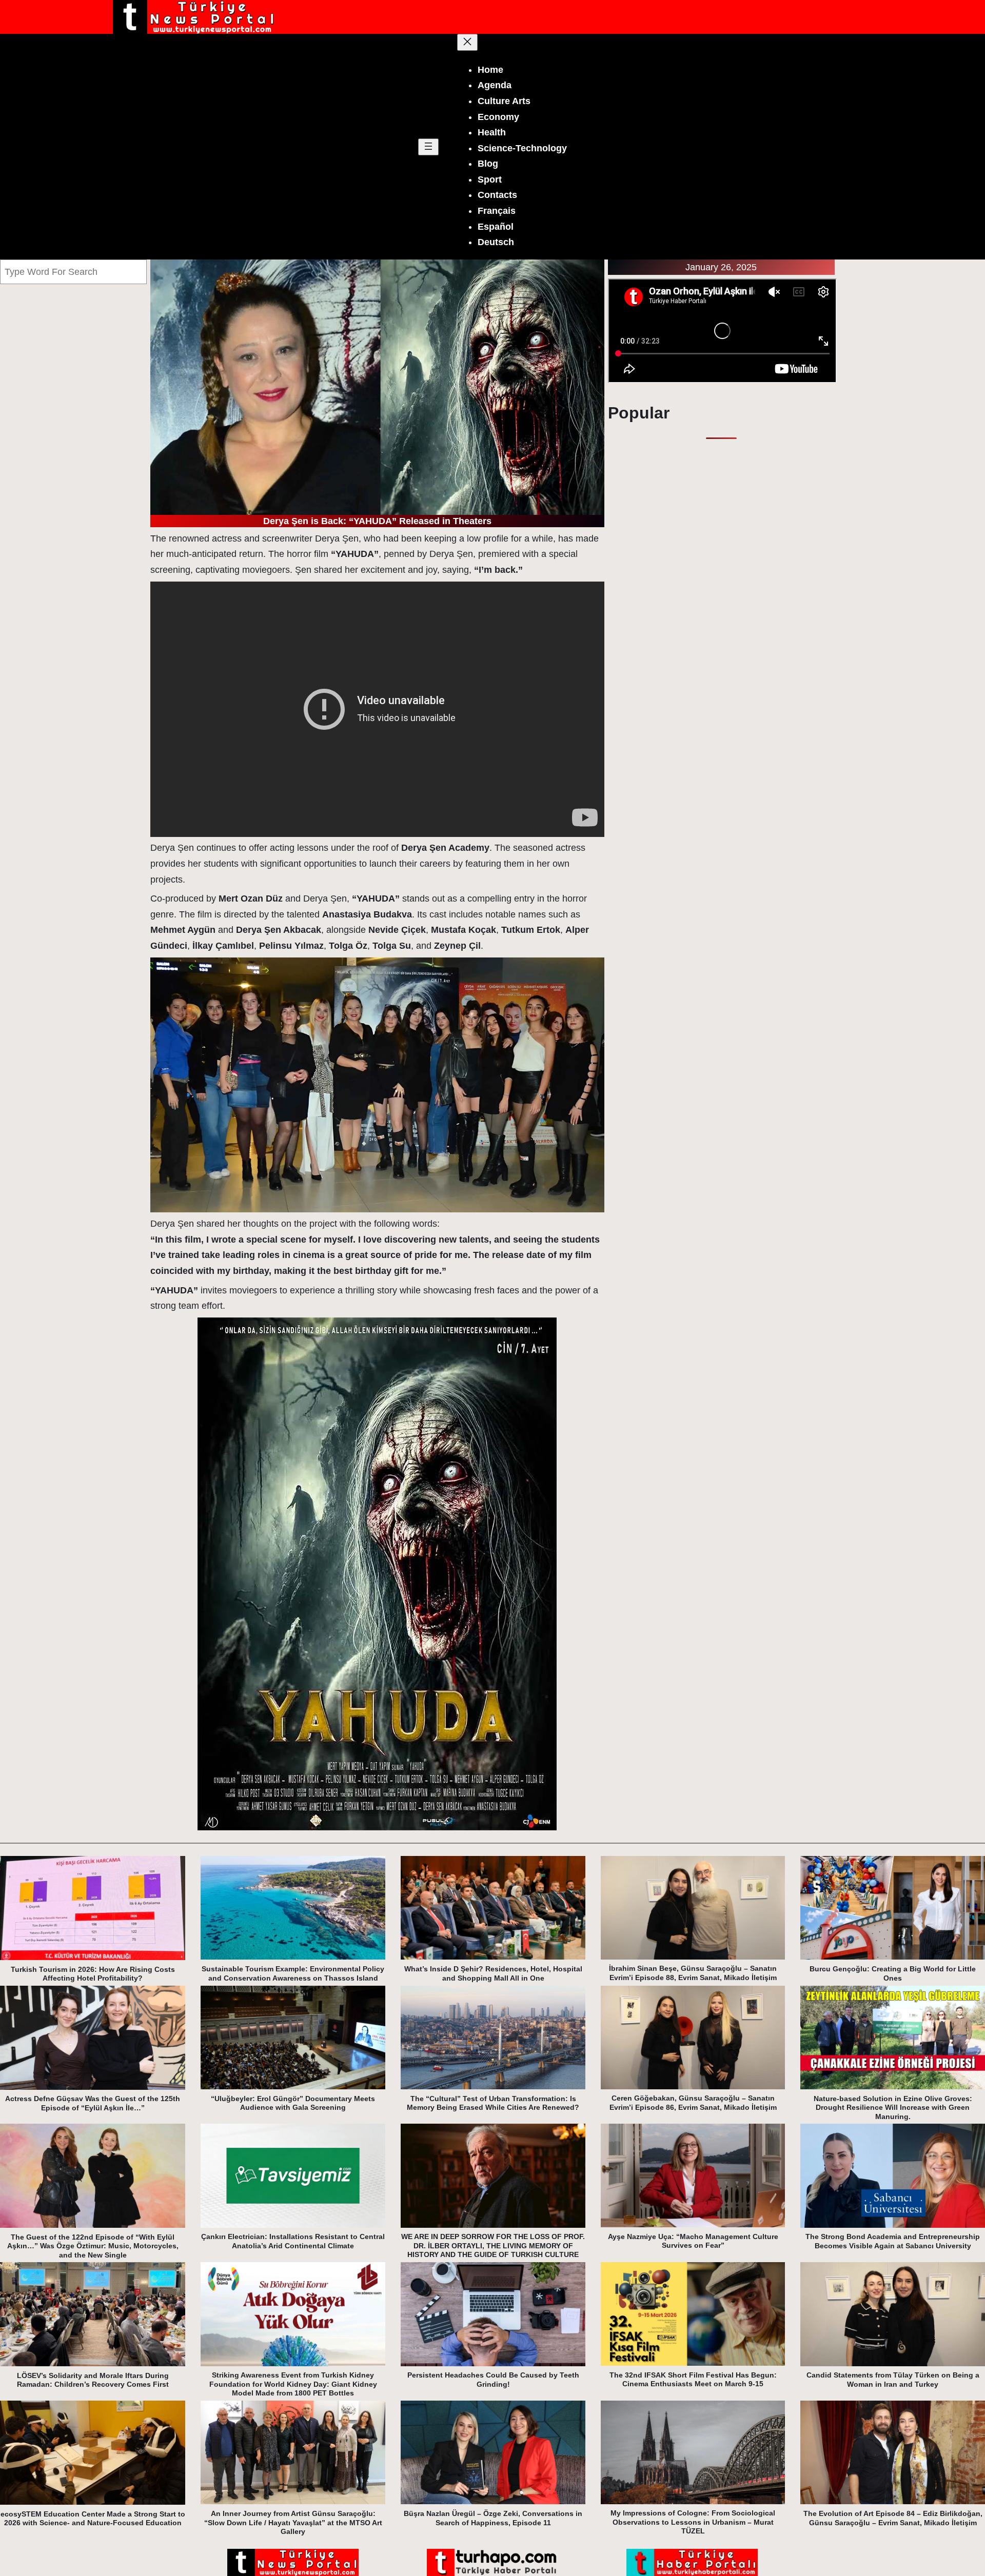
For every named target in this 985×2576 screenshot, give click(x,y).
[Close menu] (467, 42)
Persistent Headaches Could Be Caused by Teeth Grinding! (493, 2380)
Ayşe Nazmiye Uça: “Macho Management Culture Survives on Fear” (693, 2241)
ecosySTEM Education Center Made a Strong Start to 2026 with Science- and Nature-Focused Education (93, 2519)
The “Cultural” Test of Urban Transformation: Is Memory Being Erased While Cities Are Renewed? (493, 2103)
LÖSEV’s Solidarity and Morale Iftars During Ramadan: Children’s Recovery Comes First (93, 2380)
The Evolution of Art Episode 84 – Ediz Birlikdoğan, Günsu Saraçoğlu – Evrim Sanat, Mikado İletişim (893, 2518)
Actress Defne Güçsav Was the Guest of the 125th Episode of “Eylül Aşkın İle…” (93, 2103)
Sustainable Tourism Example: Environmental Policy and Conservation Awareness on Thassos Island (293, 1973)
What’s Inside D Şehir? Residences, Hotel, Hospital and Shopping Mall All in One (493, 1973)
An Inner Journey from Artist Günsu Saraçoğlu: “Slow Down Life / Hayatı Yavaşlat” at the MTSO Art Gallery (293, 2522)
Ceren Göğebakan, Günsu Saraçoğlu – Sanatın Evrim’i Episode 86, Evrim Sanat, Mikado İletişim (693, 2103)
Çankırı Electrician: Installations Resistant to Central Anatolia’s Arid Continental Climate (293, 2241)
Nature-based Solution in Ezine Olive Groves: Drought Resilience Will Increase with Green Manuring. (893, 2108)
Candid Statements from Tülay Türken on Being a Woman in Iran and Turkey (893, 2380)
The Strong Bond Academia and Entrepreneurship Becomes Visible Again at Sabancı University (893, 2241)
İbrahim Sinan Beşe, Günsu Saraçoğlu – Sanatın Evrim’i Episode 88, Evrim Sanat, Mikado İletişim (693, 1973)
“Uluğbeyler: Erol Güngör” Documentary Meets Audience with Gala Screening (293, 2103)
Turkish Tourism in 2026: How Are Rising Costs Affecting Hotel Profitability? (93, 1974)
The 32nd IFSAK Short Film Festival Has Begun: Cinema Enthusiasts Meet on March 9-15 (693, 2380)
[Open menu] (428, 147)
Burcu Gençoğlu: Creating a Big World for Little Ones (893, 1973)
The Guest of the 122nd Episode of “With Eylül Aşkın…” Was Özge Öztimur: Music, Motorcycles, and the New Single (93, 2246)
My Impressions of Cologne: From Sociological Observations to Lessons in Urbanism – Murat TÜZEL (693, 2522)
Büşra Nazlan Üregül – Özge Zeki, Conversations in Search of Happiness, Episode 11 (493, 2518)
